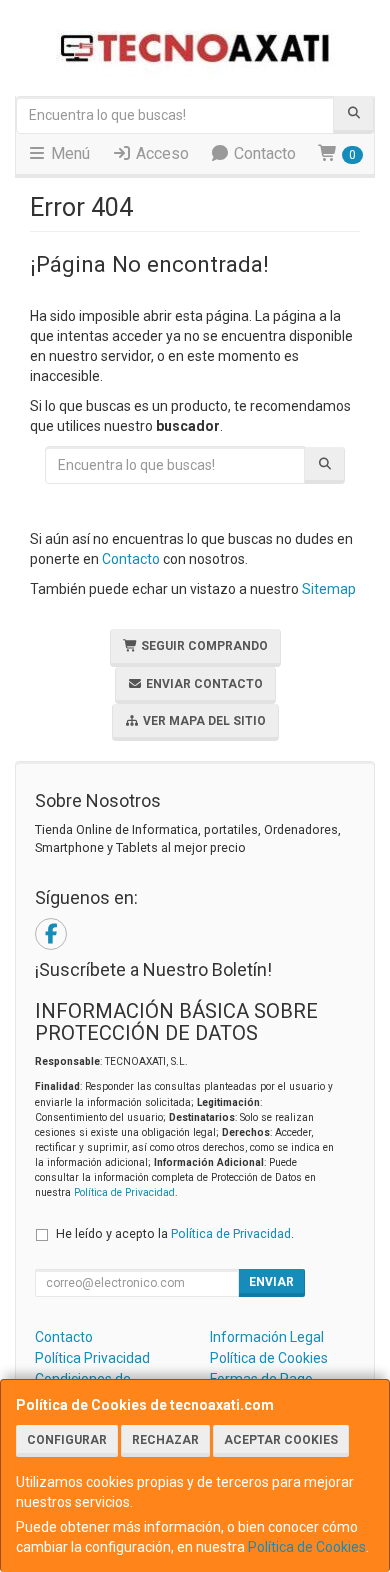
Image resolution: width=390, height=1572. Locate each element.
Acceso (160, 153)
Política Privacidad (92, 1358)
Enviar (271, 1282)
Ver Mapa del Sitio (203, 721)
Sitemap (329, 589)
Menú (68, 153)
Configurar (67, 1440)
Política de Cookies (307, 1547)
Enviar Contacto (203, 684)
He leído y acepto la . (175, 1233)
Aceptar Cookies (281, 1440)
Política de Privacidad (124, 1192)
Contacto (263, 153)
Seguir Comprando (203, 646)
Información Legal (267, 1337)
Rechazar (165, 1440)
